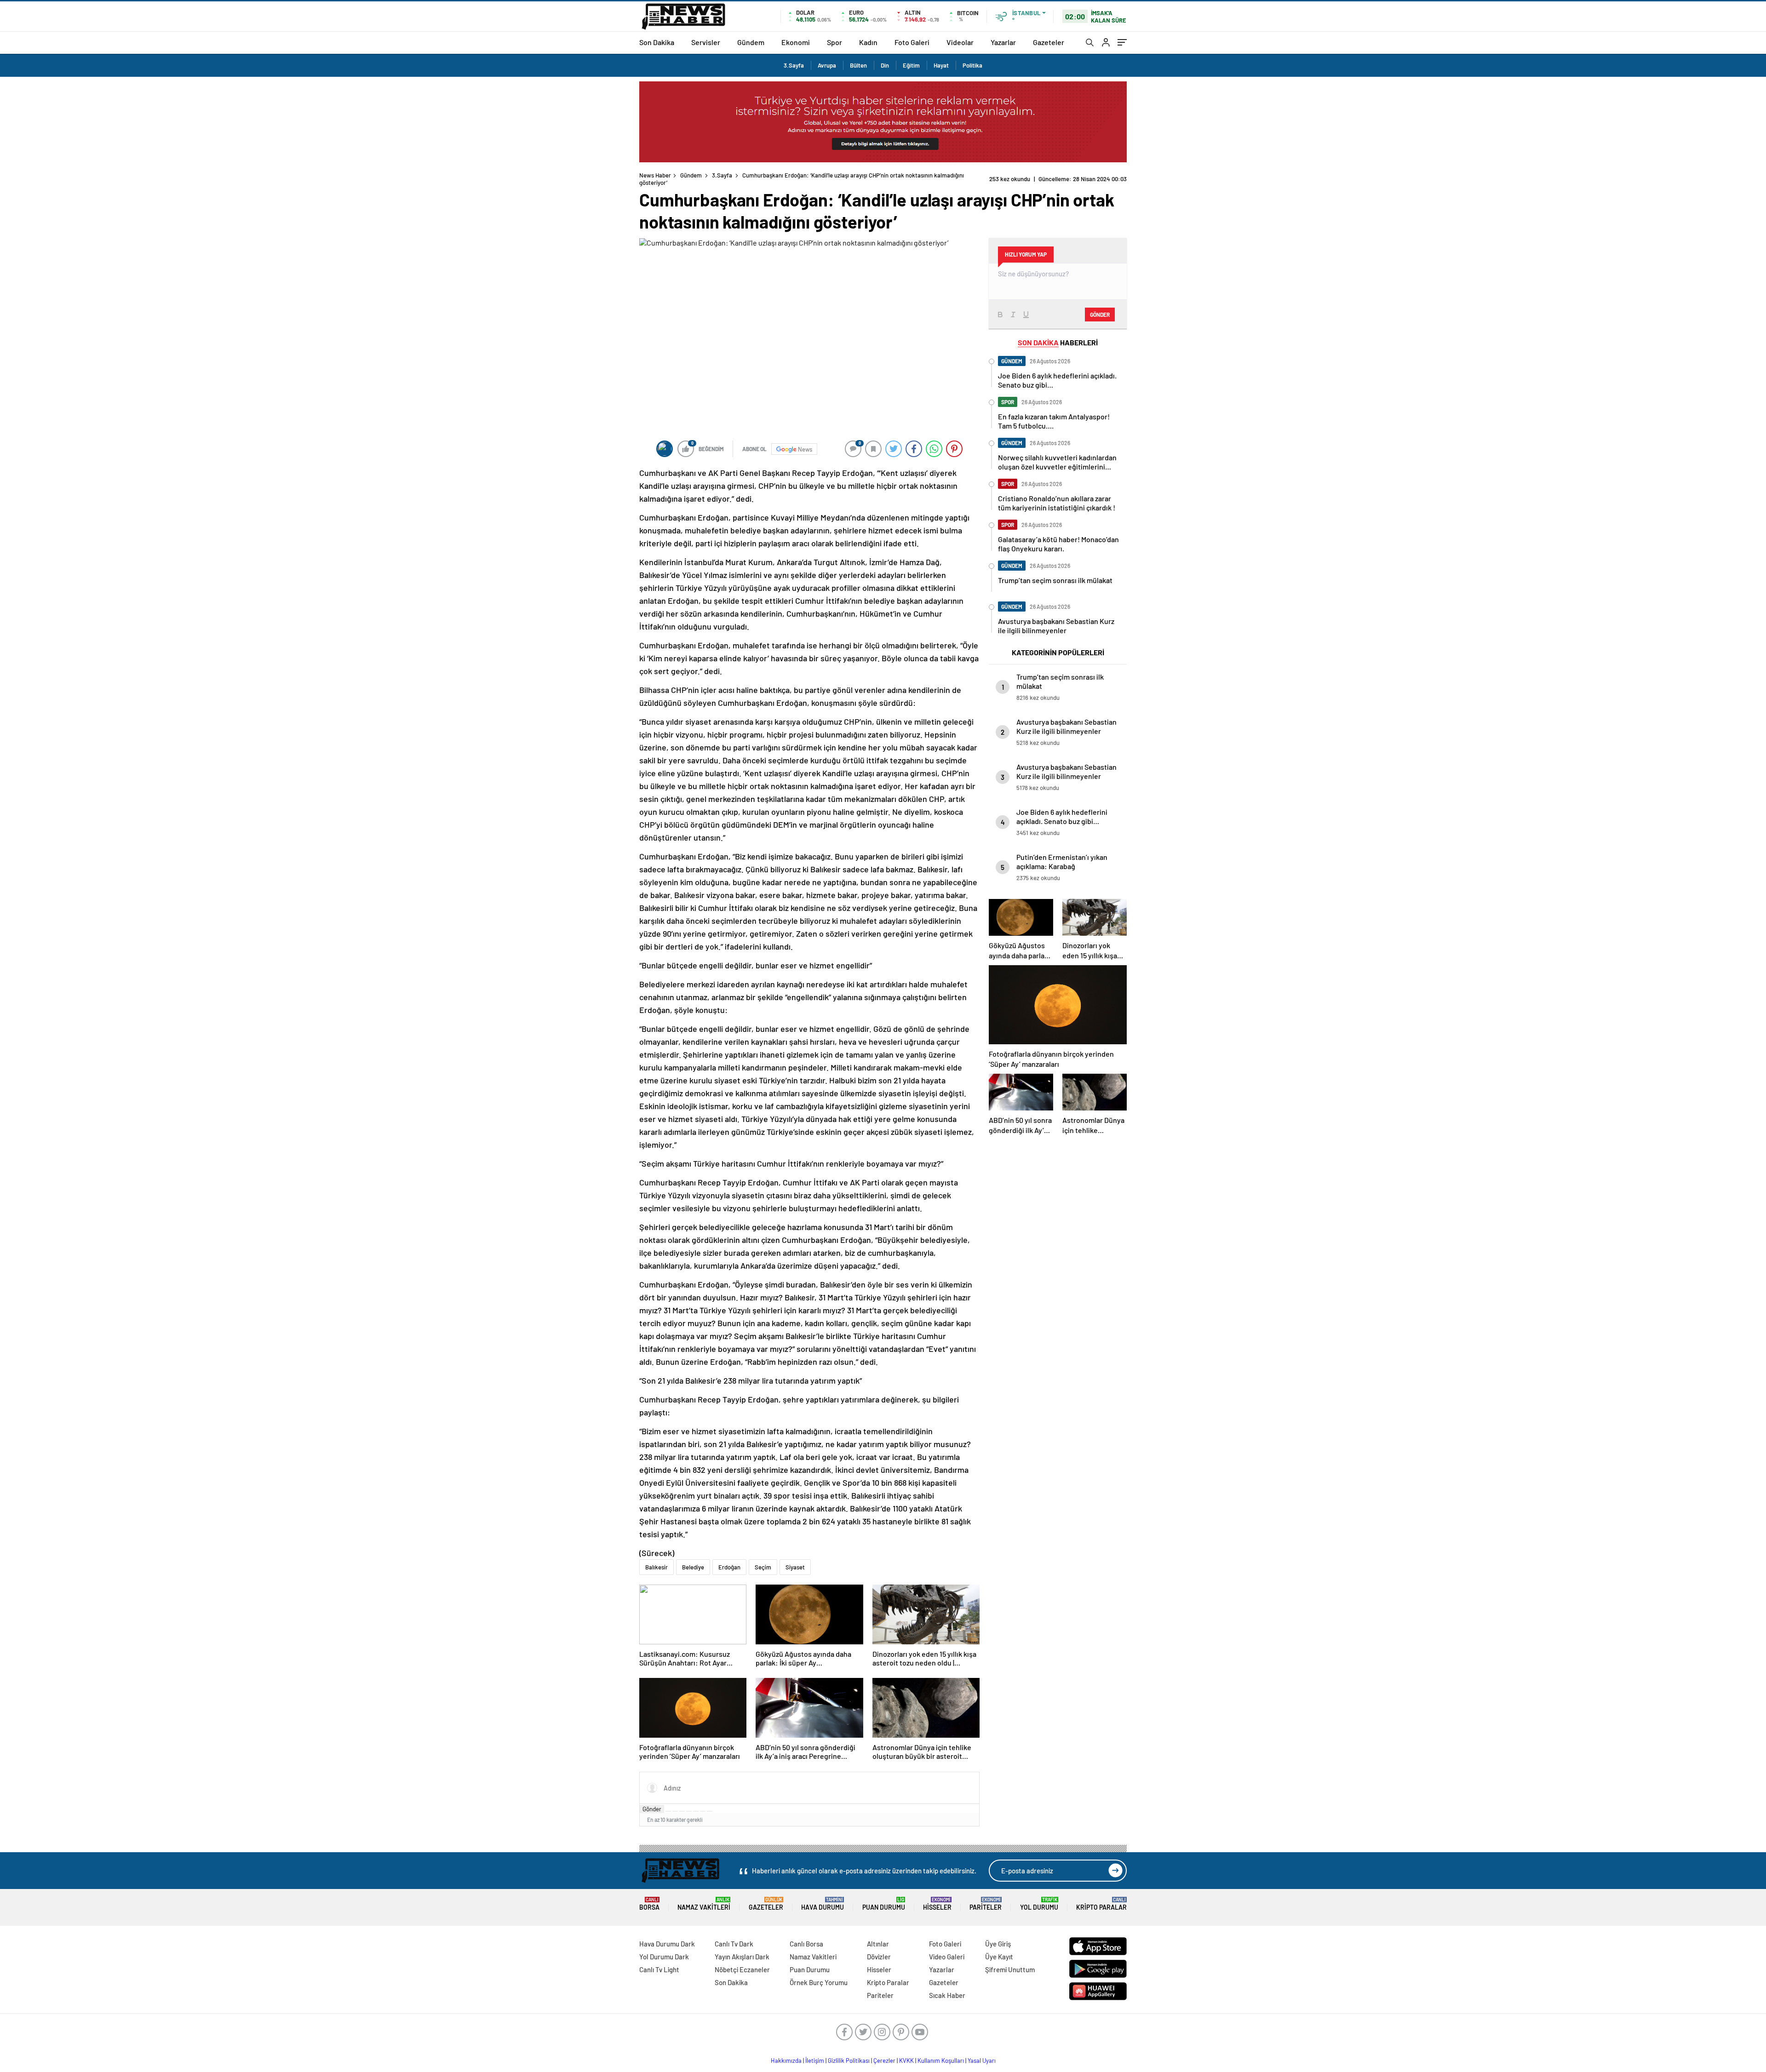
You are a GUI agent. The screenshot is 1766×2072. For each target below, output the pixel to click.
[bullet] (696, 1811)
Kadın (868, 42)
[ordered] (689, 1811)
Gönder (652, 1809)
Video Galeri (947, 1957)
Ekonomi (796, 42)
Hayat (941, 65)
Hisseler (937, 1904)
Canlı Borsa (806, 1944)
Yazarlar (1003, 42)
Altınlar (878, 1944)
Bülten (858, 65)
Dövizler (879, 1957)
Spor (834, 42)
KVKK (906, 2061)
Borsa (649, 1904)
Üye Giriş (998, 1944)
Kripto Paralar (1101, 1904)
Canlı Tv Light (659, 1969)
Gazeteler (1049, 42)
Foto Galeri (912, 42)
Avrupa (827, 65)
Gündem (751, 42)
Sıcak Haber (947, 1995)
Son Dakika (657, 42)
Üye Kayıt (999, 1957)
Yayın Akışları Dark (742, 1957)
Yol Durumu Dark (664, 1957)
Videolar (960, 42)
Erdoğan (729, 1567)
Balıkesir (657, 1567)
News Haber (655, 175)
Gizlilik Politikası (849, 2061)
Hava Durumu (823, 1904)
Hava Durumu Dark (667, 1944)
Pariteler (986, 1904)
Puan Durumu (884, 1904)
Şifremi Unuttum (1010, 1969)
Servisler (706, 42)
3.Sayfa (794, 65)
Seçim (763, 1567)
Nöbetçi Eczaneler (742, 1969)
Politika (972, 65)
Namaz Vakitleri (704, 1904)
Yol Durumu (1039, 1904)
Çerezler (884, 2061)
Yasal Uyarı (982, 2061)
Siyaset (795, 1567)
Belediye (693, 1567)
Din (885, 65)
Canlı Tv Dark (734, 1944)
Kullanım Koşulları (941, 2061)
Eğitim (911, 65)
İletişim (815, 2061)
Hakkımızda (786, 2061)
